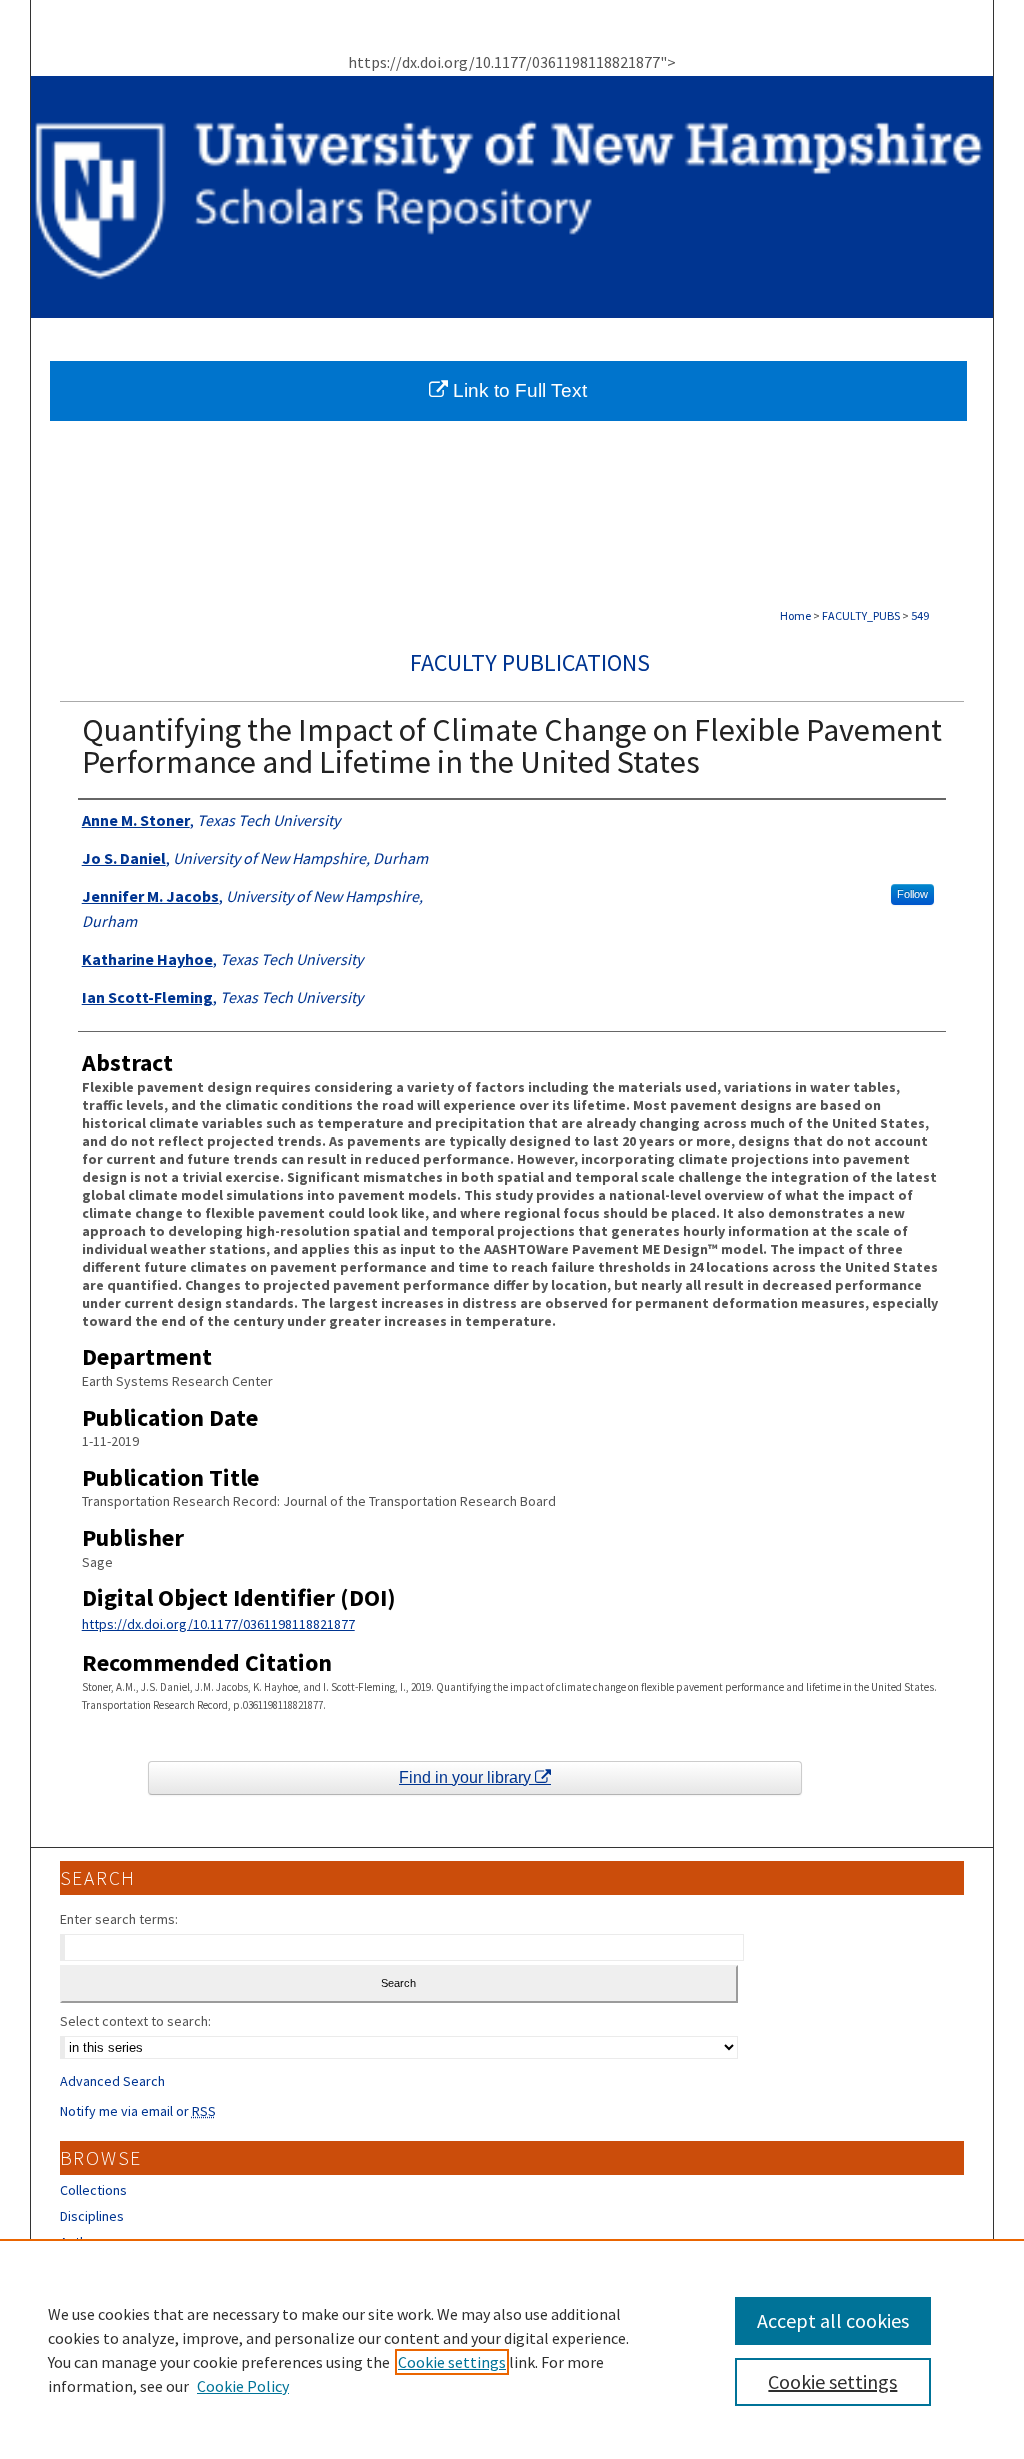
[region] (512, 2349)
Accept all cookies (833, 2320)
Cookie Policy (243, 2386)
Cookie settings (452, 2362)
